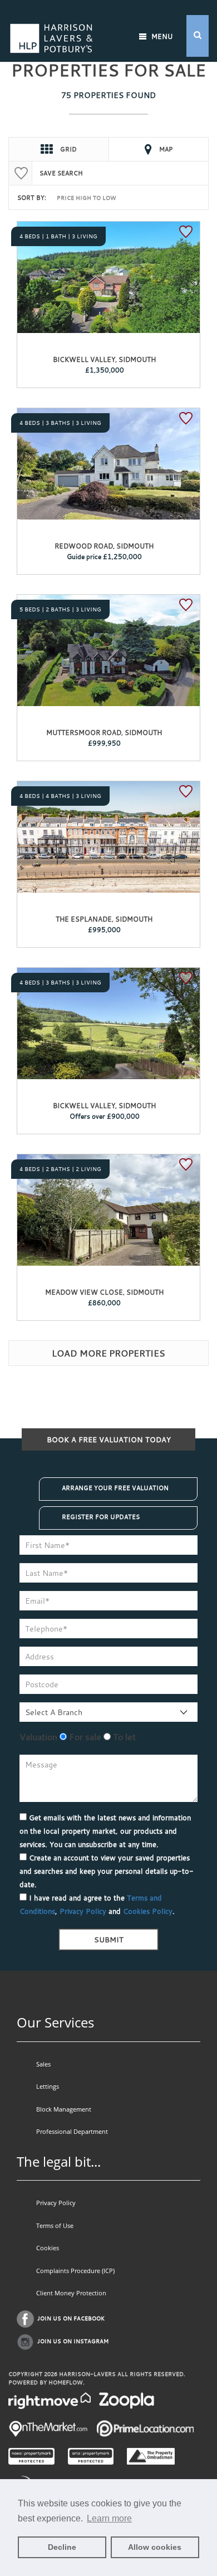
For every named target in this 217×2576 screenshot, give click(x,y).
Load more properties (108, 1353)
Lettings (48, 2086)
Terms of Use (55, 2225)
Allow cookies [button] (155, 2547)
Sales (43, 2064)
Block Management (64, 2109)
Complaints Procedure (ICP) (75, 2271)
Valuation (38, 1737)
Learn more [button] (109, 2518)
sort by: (32, 198)
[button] (198, 36)
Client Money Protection (71, 2293)
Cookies (48, 2248)
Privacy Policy (83, 1911)
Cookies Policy (148, 1911)
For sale (84, 1737)
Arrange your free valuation (115, 1488)
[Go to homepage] (51, 24)
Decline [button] (62, 2547)
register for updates (101, 1517)
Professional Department (72, 2131)
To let (123, 1737)
